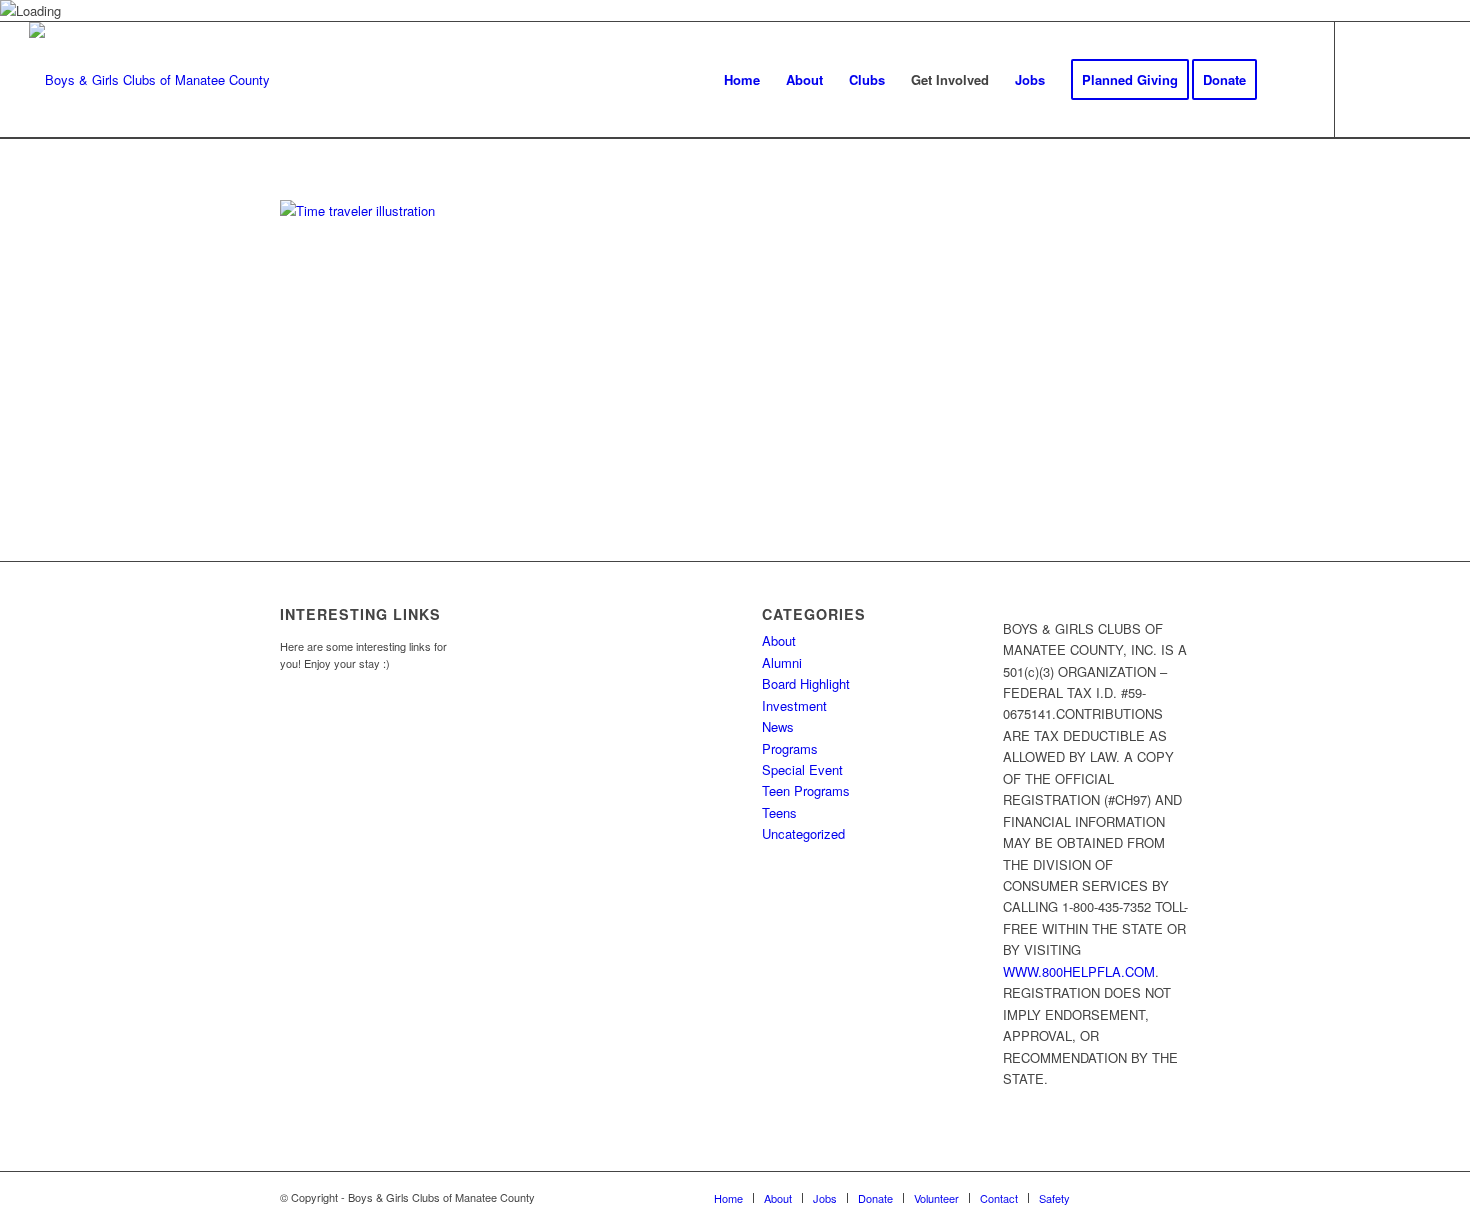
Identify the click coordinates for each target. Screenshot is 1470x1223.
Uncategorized (803, 833)
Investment (794, 705)
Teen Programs (806, 790)
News (778, 726)
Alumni (782, 662)
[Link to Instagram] (1396, 79)
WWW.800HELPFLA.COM (1079, 971)
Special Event (802, 769)
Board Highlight (806, 683)
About (779, 640)
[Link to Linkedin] (1426, 79)
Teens (779, 812)
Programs (790, 748)
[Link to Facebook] (1366, 79)
